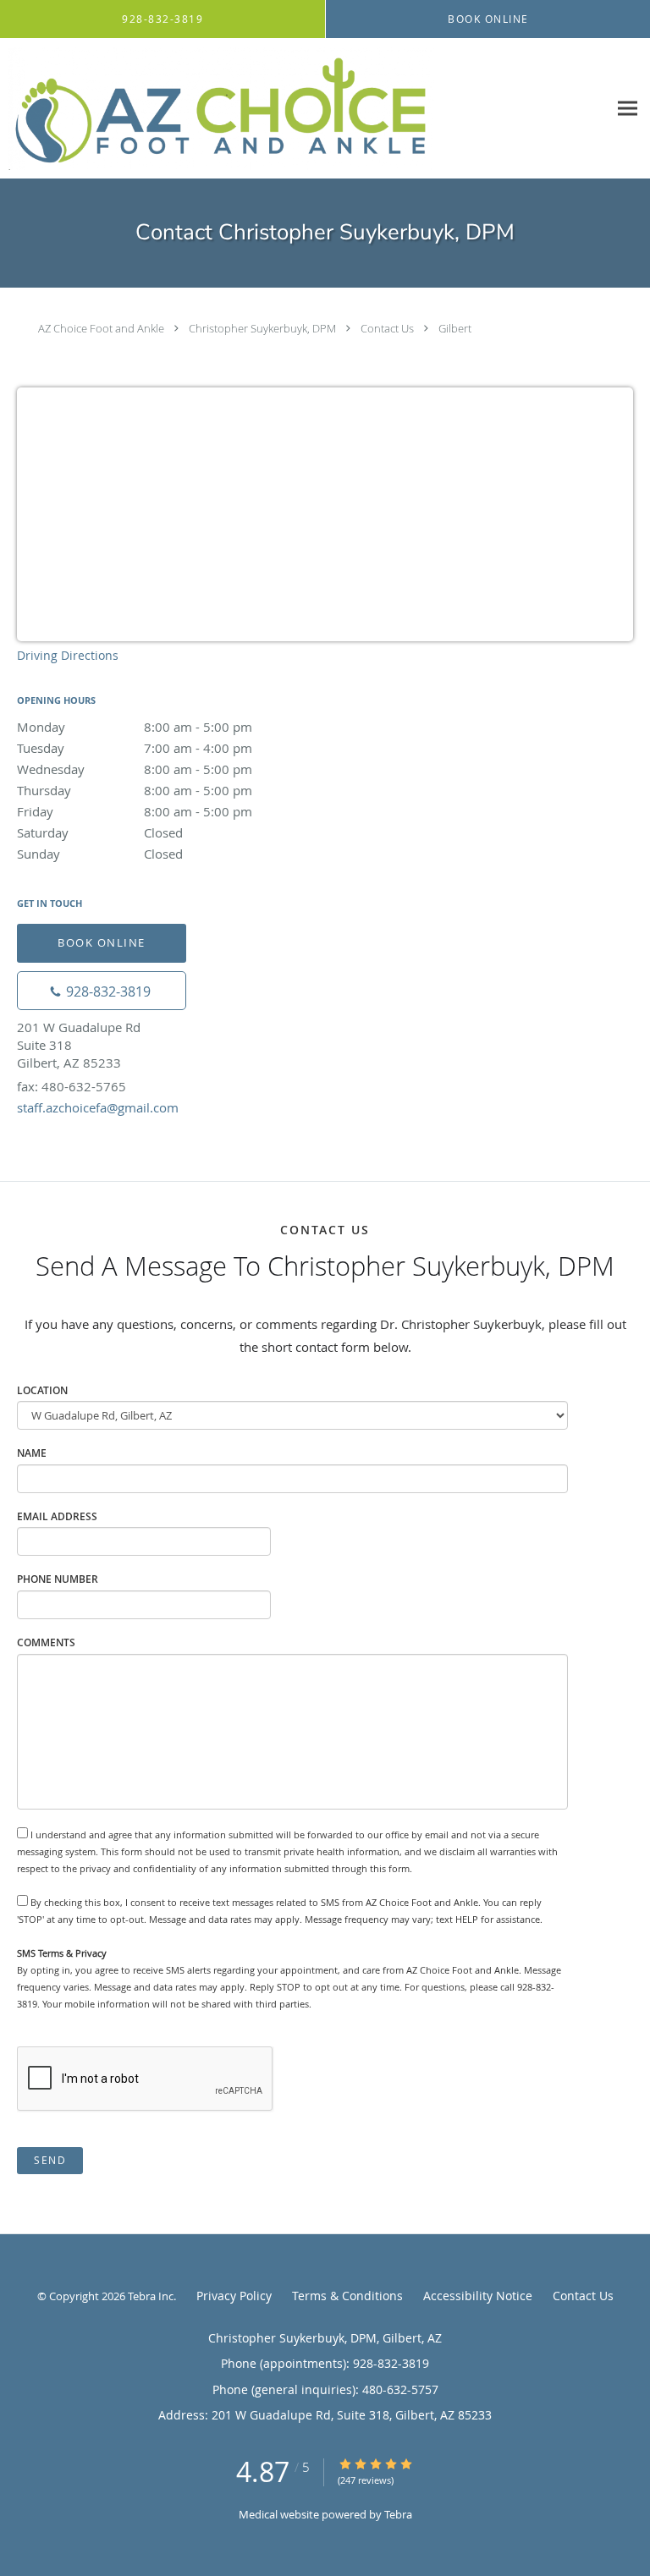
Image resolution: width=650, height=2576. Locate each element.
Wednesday (135, 769)
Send (50, 2160)
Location (42, 1390)
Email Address (57, 1516)
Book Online (102, 942)
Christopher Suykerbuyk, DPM (262, 328)
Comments (46, 1642)
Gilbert (455, 328)
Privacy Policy (234, 2296)
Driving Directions (68, 655)
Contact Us (387, 328)
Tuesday (135, 748)
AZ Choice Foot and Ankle (101, 328)
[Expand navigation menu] (628, 109)
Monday (135, 727)
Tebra (398, 2514)
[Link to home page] (304, 109)
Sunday (100, 854)
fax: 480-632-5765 (72, 1086)
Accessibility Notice (478, 2296)
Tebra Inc (151, 2296)
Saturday (100, 832)
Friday (135, 811)
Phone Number (58, 1579)
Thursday (135, 790)
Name (32, 1453)
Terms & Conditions (347, 2296)
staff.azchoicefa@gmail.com (98, 1107)
